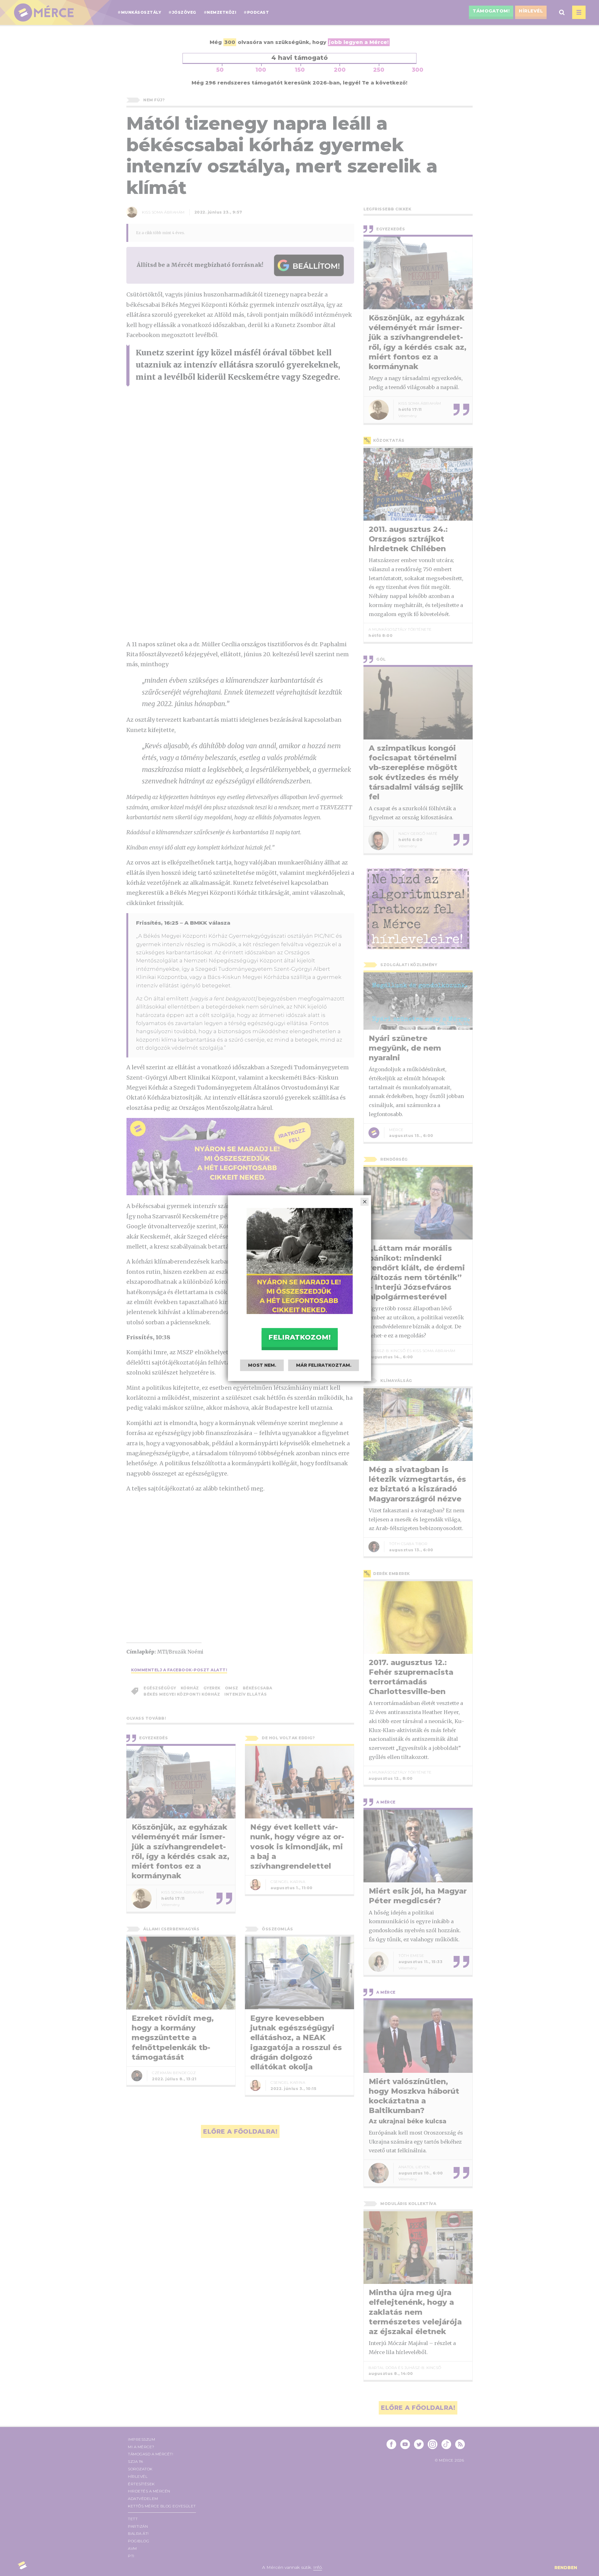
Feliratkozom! (299, 1337)
